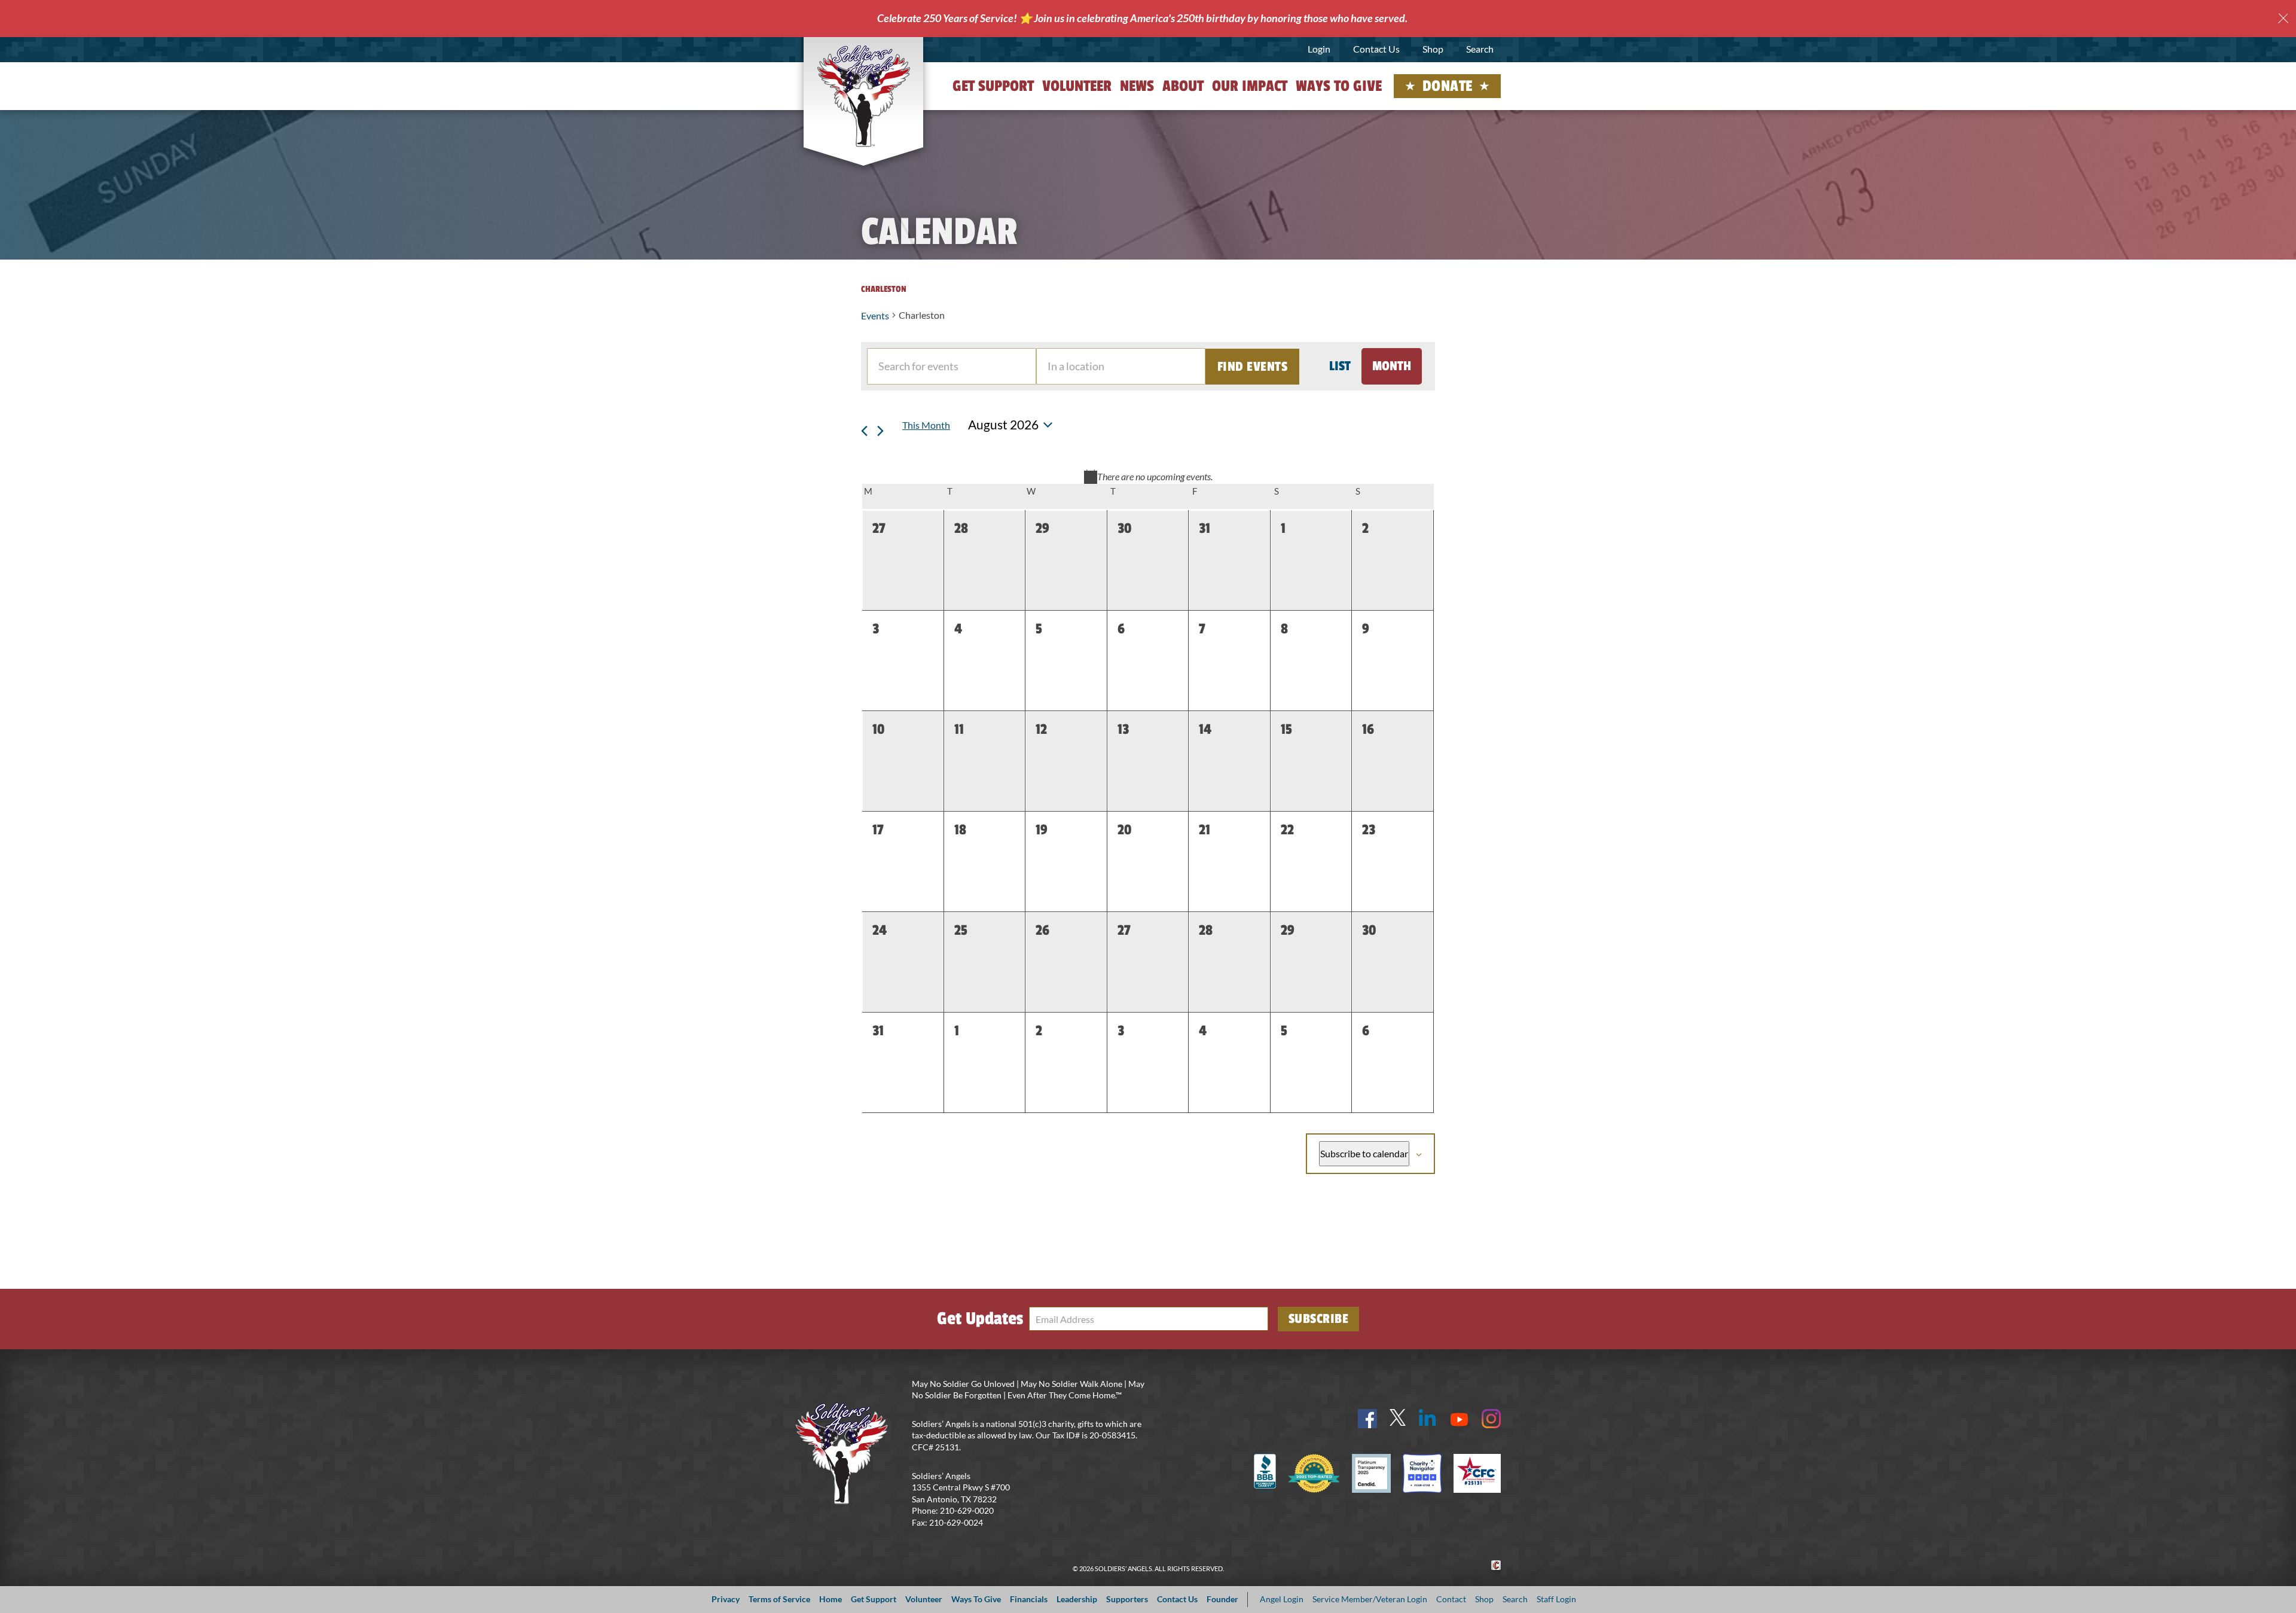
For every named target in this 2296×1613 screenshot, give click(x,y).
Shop (1433, 49)
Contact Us (1376, 49)
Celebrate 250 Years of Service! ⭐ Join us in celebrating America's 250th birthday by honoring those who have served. (1142, 18)
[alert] (1148, 476)
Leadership (1077, 1599)
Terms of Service (779, 1599)
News (1137, 86)
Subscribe (1319, 1319)
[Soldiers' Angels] (864, 96)
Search (1480, 49)
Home (831, 1599)
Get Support (993, 86)
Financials (1029, 1599)
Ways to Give (1339, 86)
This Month (926, 425)
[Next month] (881, 425)
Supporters (1127, 1599)
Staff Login (1556, 1599)
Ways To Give (976, 1599)
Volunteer (1077, 86)
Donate (1448, 86)
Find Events (1253, 367)
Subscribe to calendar (1364, 1153)
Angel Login (1282, 1599)
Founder (1222, 1599)
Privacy (726, 1599)
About (1183, 86)
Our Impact (1250, 86)
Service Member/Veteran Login (1370, 1599)
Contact (1451, 1599)
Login (1319, 49)
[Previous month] (865, 425)
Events (875, 315)
